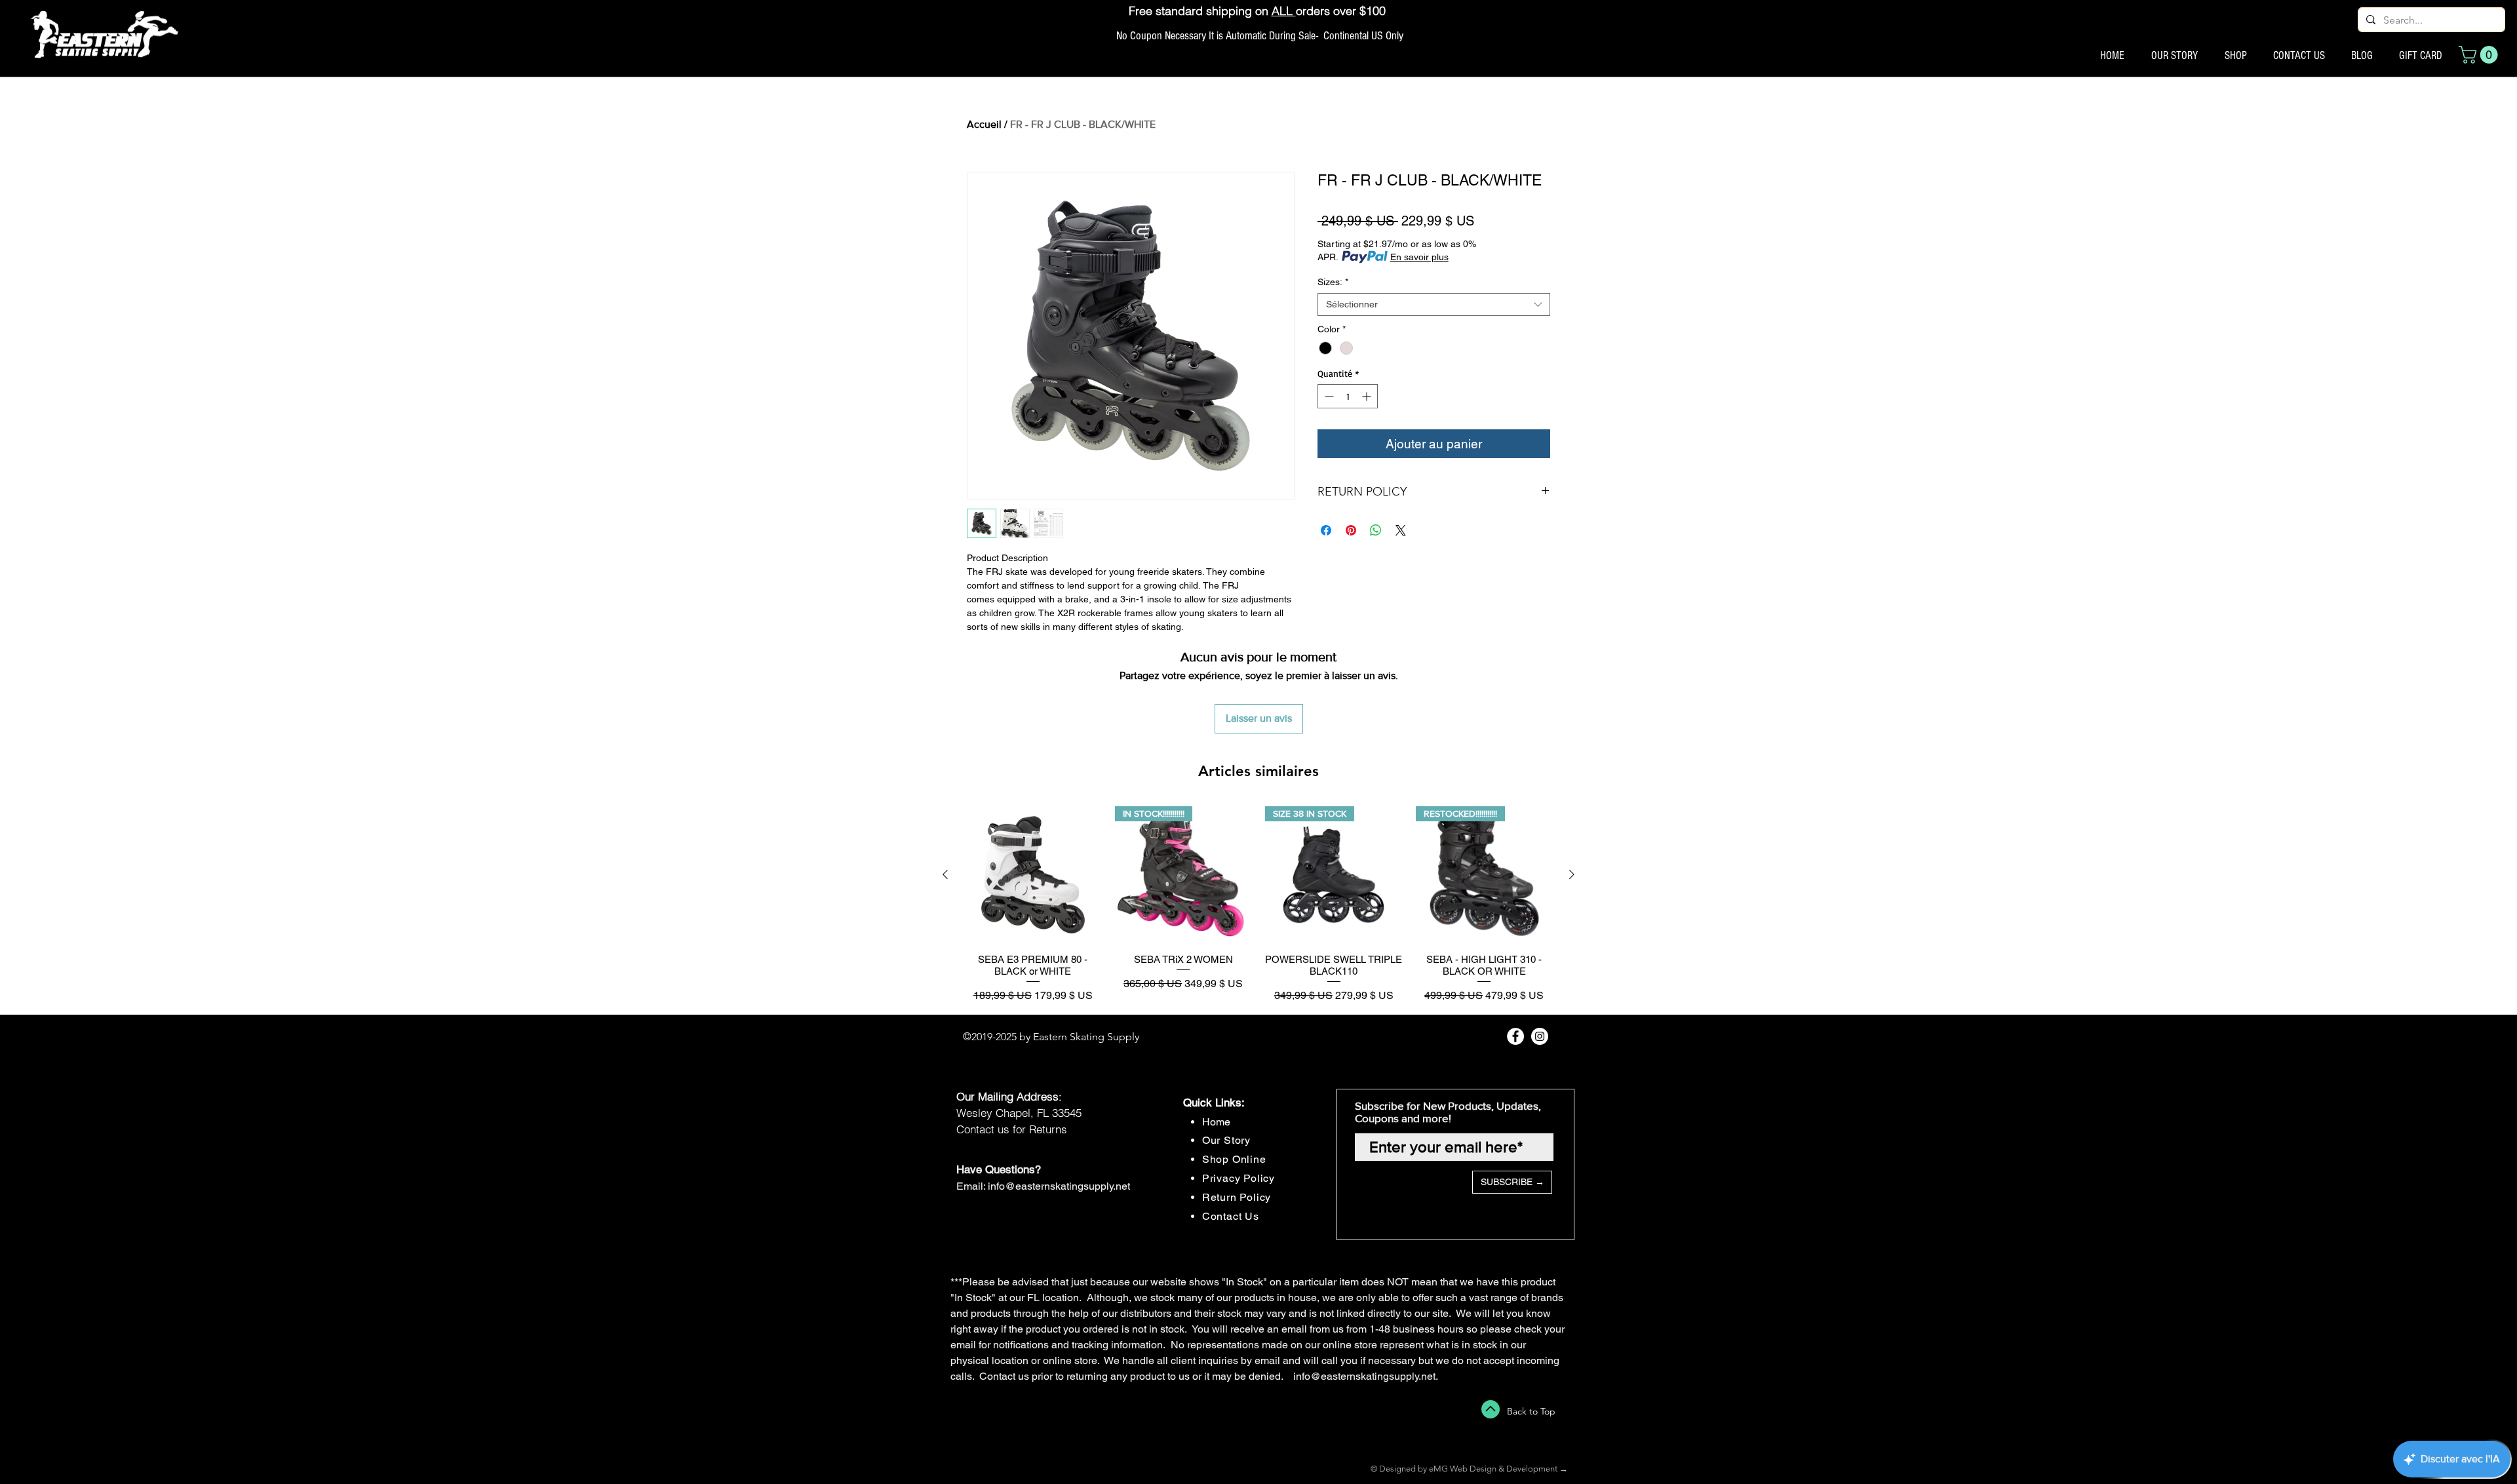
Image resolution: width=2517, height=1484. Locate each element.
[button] (2480, 55)
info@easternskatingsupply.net (1059, 1186)
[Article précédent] (945, 874)
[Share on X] (1401, 530)
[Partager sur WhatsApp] (1376, 530)
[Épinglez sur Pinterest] (1351, 530)
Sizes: (1333, 282)
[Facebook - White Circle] (1515, 1036)
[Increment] (1368, 396)
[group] (1258, 905)
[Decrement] (1328, 396)
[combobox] (1434, 304)
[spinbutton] (1348, 396)
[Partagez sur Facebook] (1326, 530)
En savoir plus (1419, 257)
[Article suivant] (1572, 874)
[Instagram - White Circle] (1540, 1036)
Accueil (984, 124)
